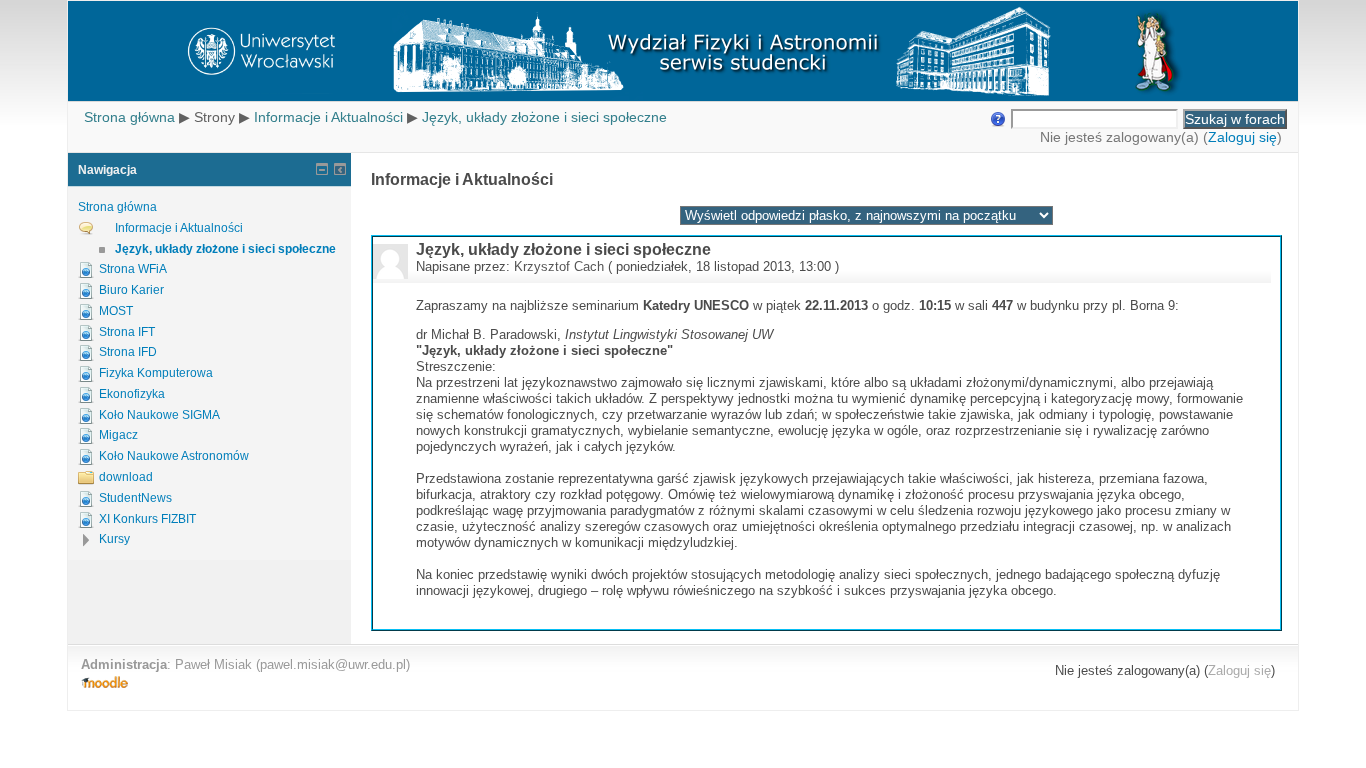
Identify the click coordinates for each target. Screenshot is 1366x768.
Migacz (118, 435)
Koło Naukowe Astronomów (174, 456)
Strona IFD (128, 352)
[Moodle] (104, 683)
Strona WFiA (133, 269)
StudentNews (135, 498)
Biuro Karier (131, 290)
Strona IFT (127, 332)
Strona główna (129, 117)
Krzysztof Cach (559, 266)
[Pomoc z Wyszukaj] (996, 119)
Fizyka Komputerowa (156, 373)
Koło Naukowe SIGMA (159, 415)
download (126, 477)
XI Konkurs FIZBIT (147, 519)
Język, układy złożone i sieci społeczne (544, 117)
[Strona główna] (682, 51)
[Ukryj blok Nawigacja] (322, 169)
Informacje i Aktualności (328, 117)
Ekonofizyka (132, 394)
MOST (116, 311)
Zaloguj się (1242, 137)
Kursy (114, 539)
